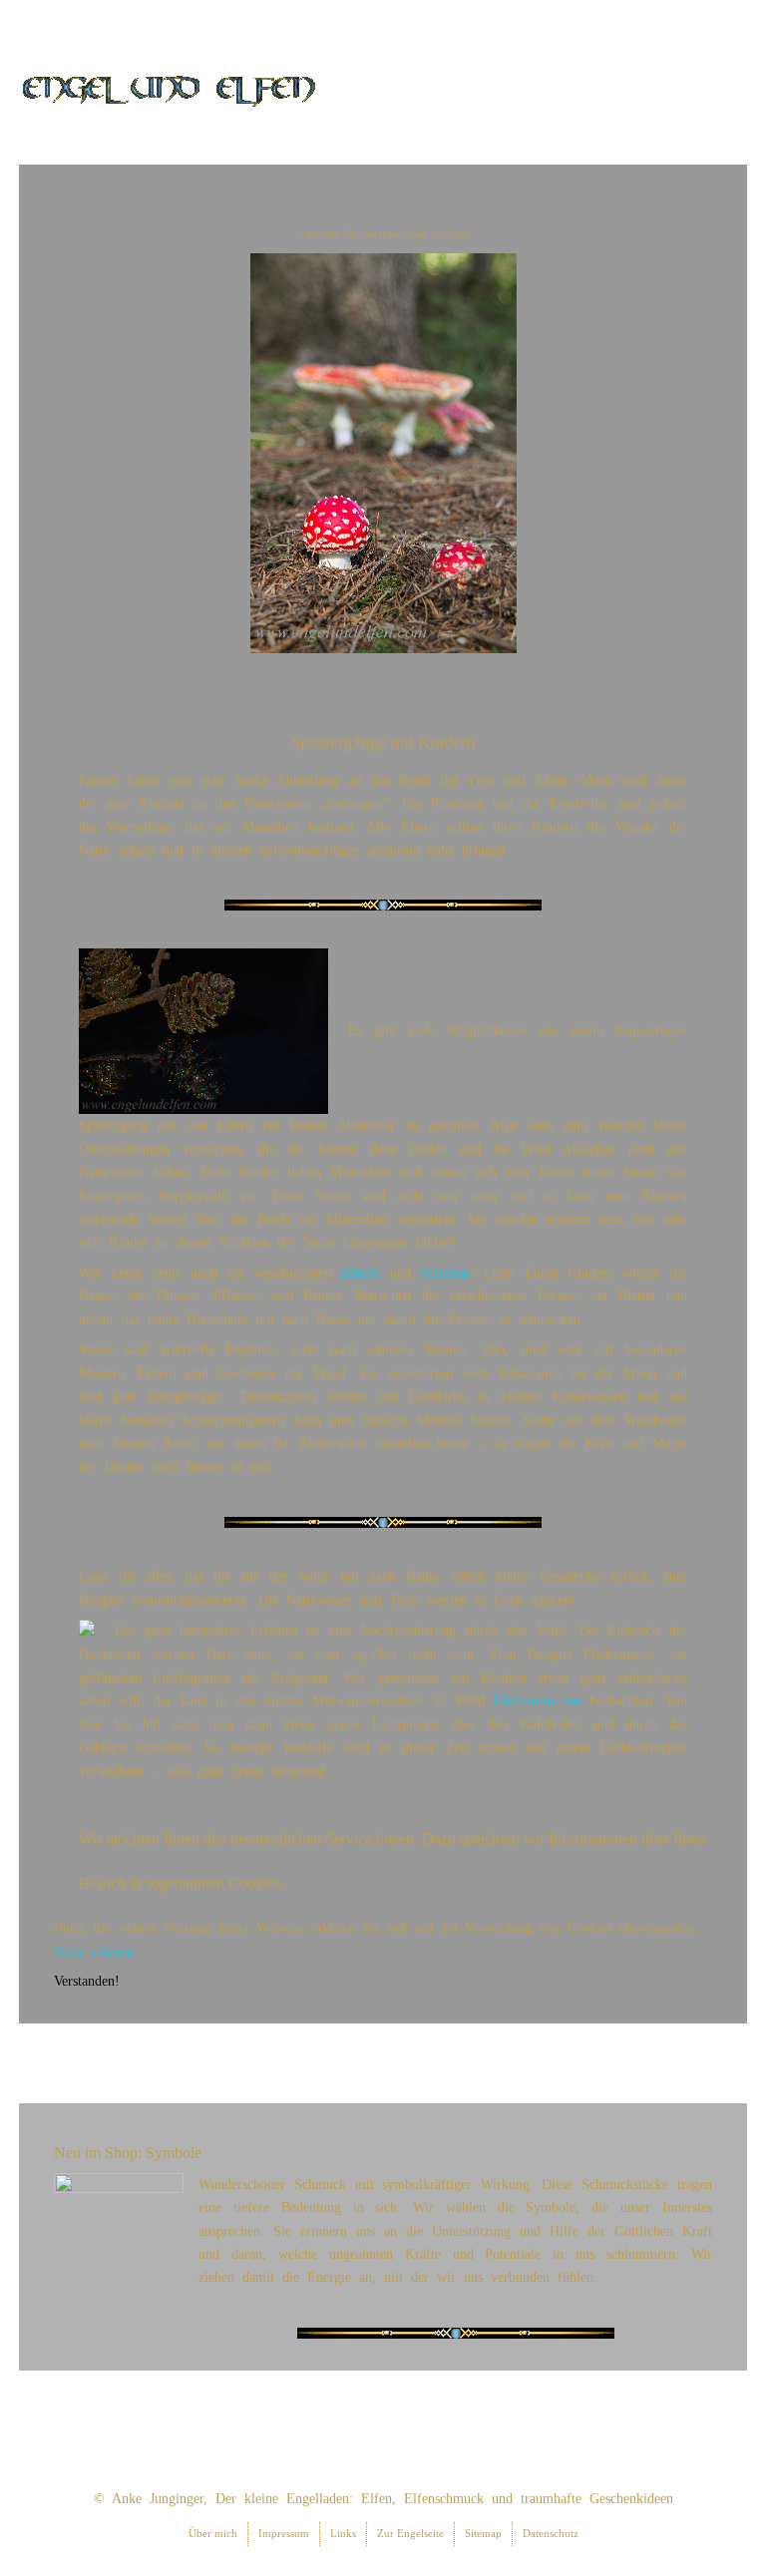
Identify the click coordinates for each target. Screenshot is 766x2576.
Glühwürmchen (537, 1700)
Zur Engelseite (410, 2533)
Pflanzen (444, 1273)
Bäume (361, 1273)
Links (343, 2533)
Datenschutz (551, 2533)
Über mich (213, 2533)
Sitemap (483, 2533)
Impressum (284, 2533)
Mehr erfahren (94, 1952)
